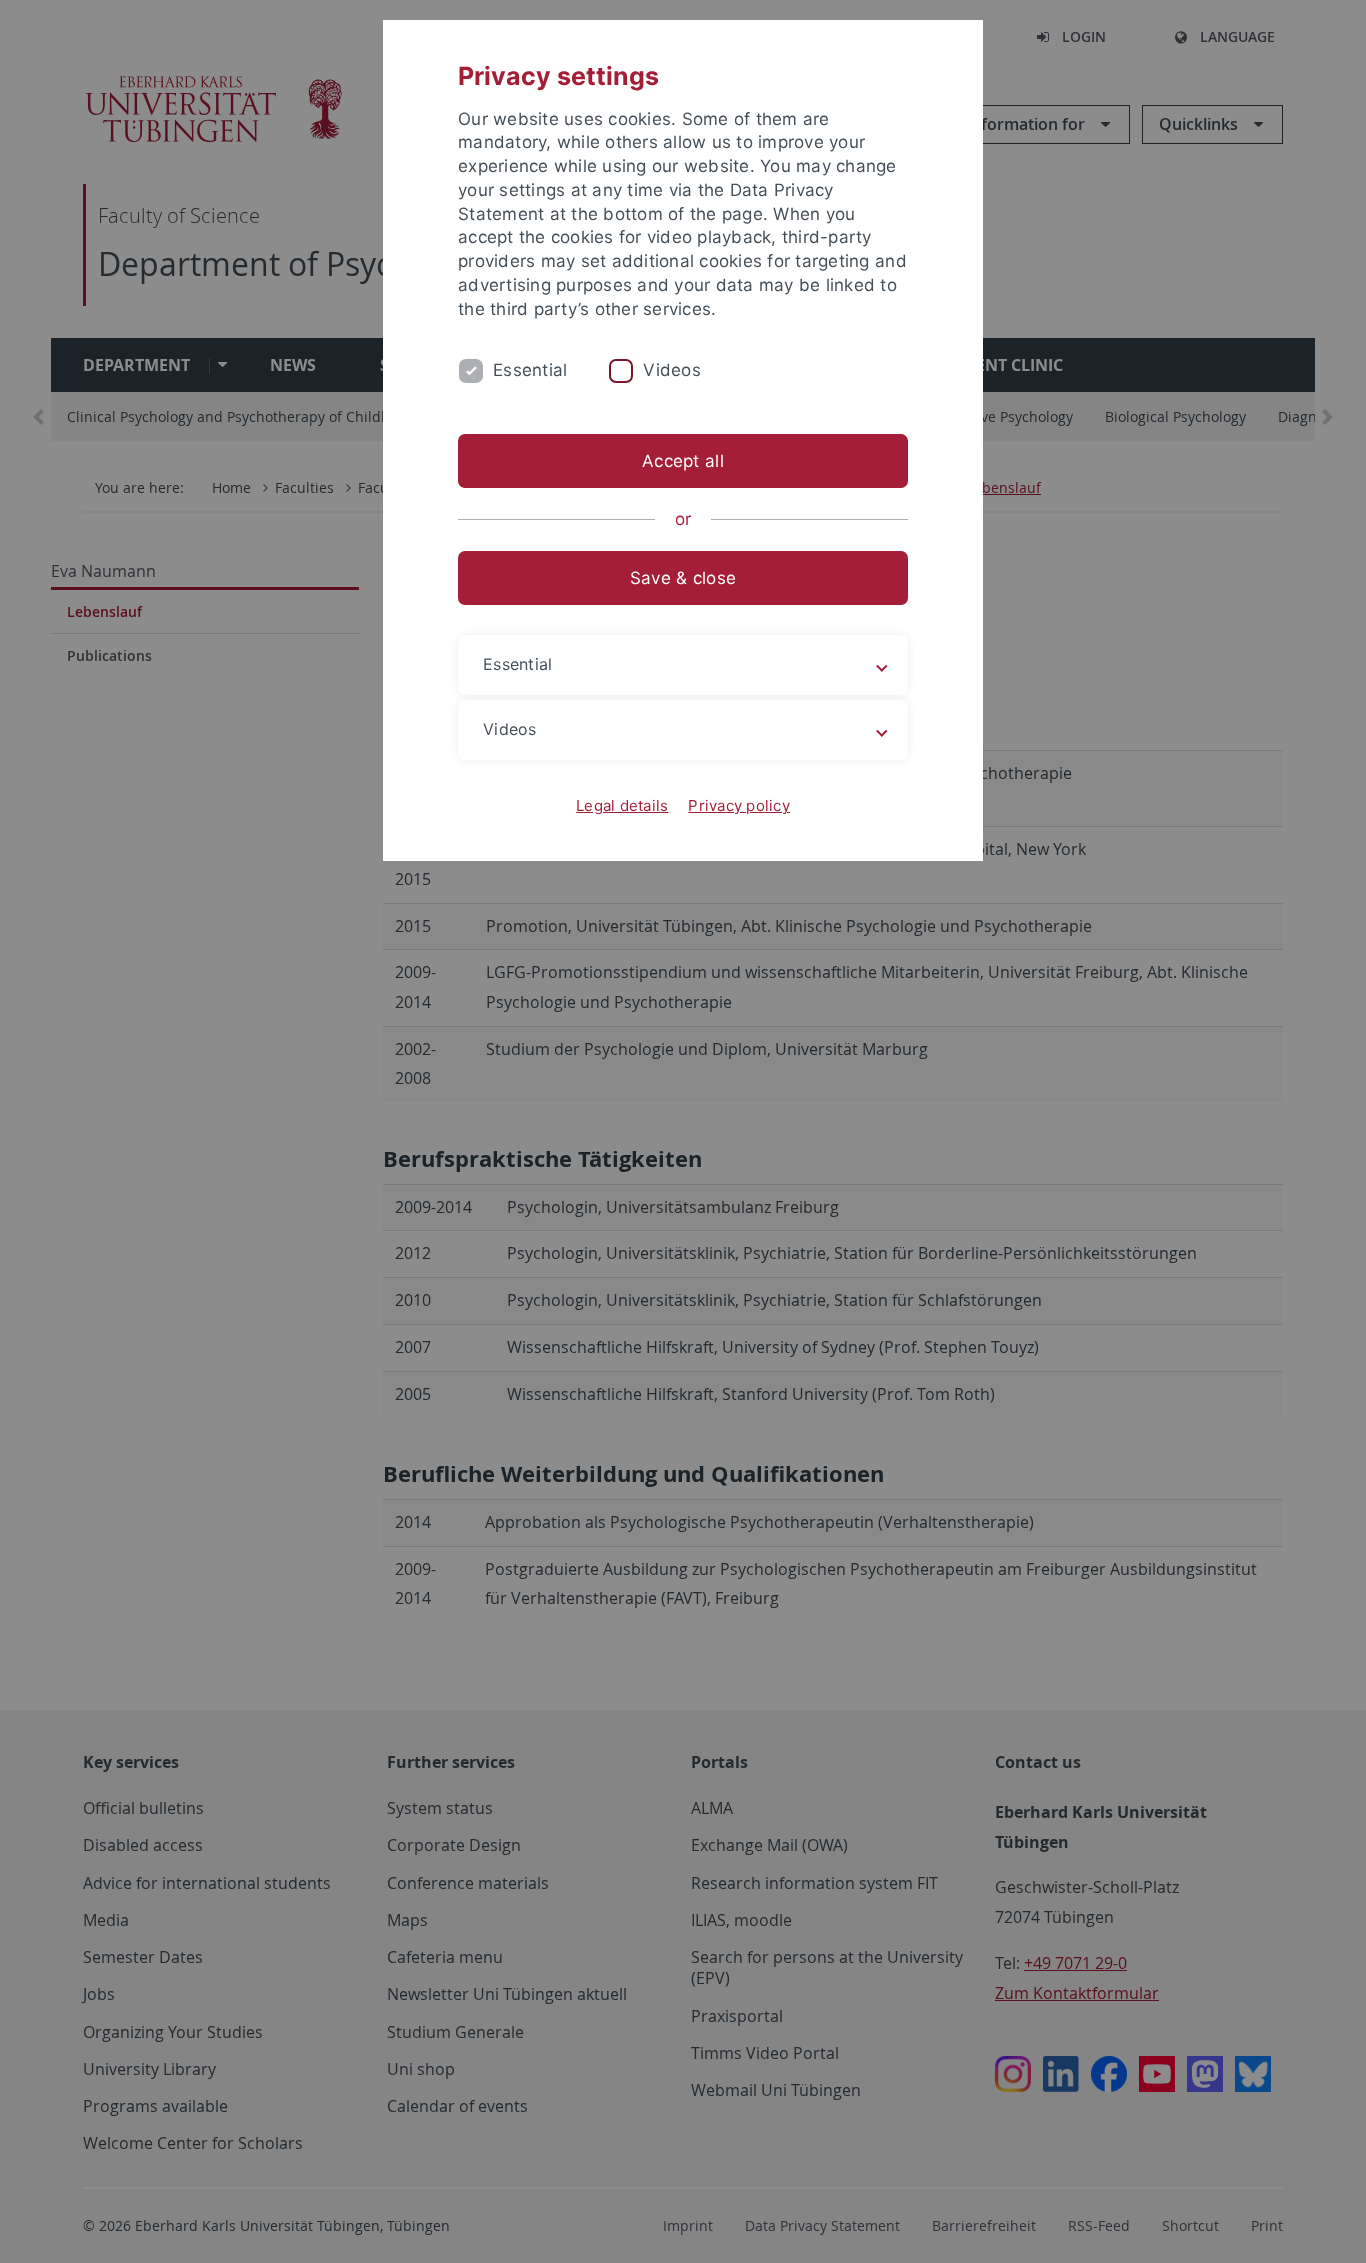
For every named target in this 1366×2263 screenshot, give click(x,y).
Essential (530, 370)
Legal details (622, 805)
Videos (672, 370)
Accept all (683, 461)
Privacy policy (739, 805)
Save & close (683, 578)
